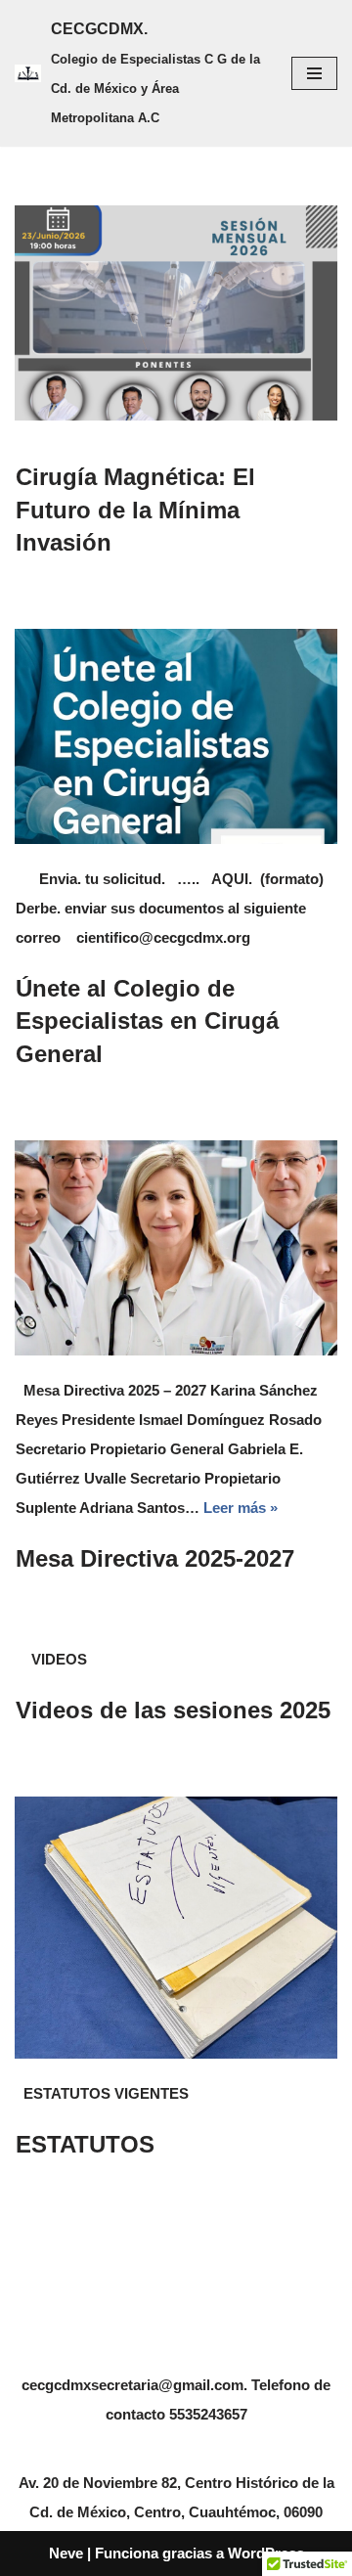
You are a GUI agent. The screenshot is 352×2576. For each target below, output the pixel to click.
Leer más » (241, 1508)
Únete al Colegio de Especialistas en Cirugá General (147, 1021)
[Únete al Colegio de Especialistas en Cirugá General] (176, 736)
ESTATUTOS (85, 2144)
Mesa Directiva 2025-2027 (155, 1558)
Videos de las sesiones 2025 (173, 1710)
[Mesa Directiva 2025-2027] (176, 1248)
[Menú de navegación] (314, 73)
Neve (66, 2553)
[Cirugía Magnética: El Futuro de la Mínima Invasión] (176, 313)
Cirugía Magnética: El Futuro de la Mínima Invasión (135, 510)
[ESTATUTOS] (176, 1928)
